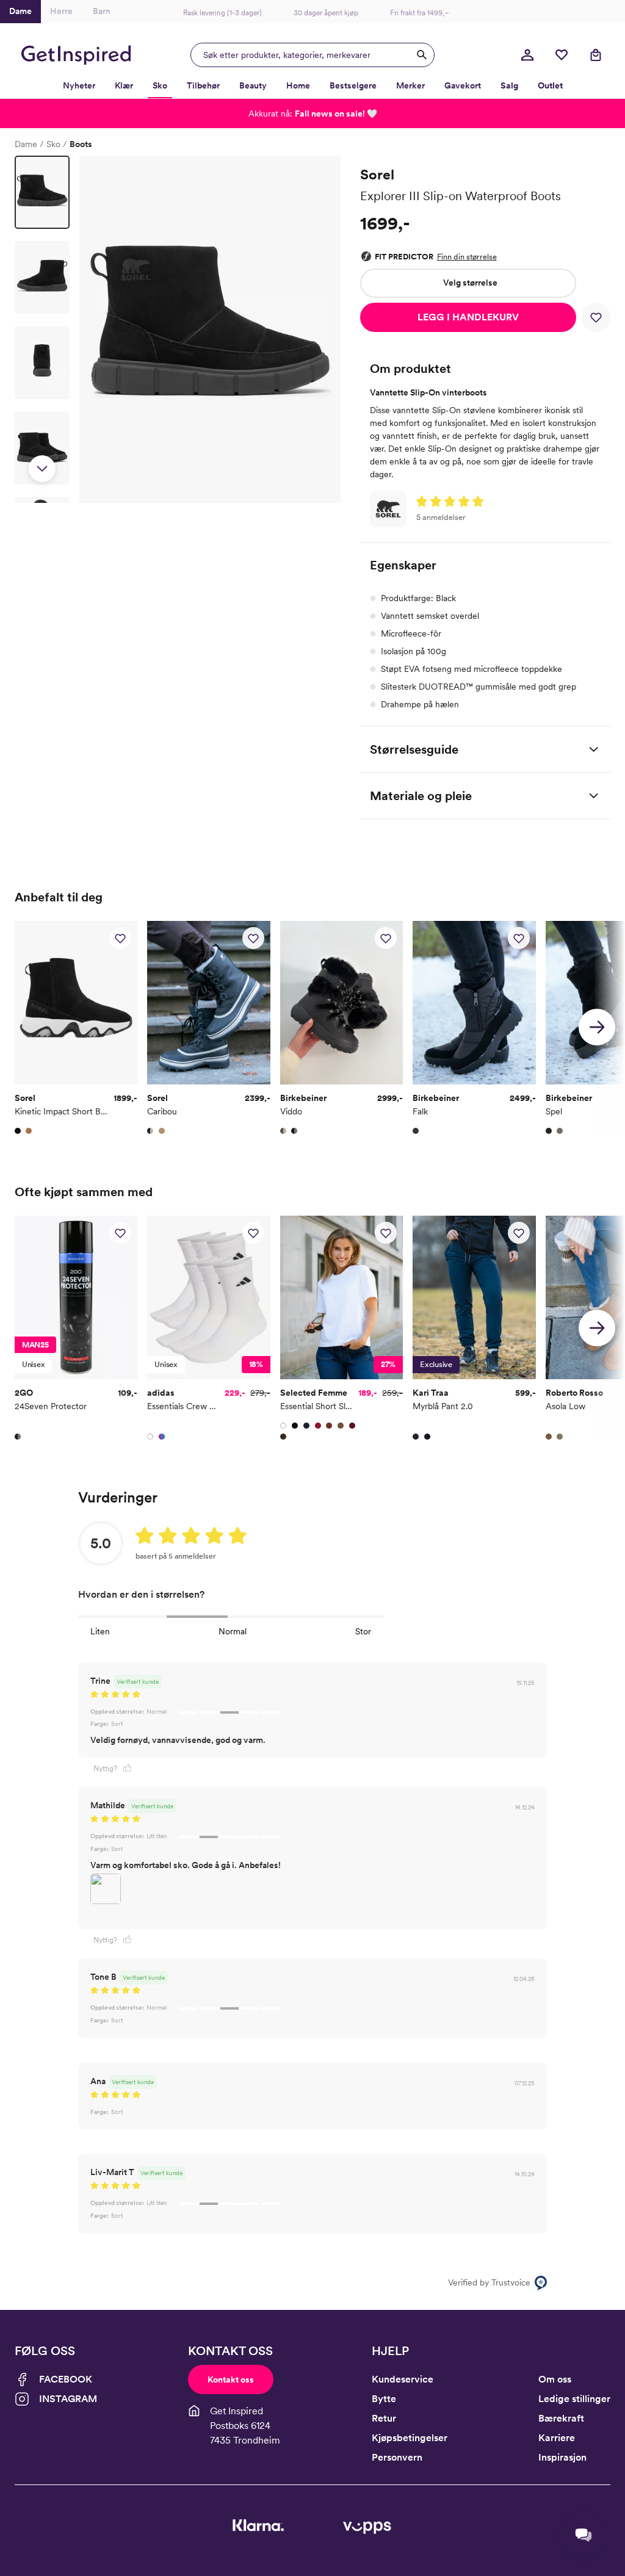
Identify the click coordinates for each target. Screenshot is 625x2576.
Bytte (384, 2399)
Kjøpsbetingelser (410, 2438)
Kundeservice (403, 2379)
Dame (26, 144)
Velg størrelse (470, 283)
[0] (562, 55)
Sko (53, 144)
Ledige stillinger (574, 2399)
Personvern (397, 2457)
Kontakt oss (231, 2379)
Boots (81, 144)
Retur (384, 2418)
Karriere (557, 2438)
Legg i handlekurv (468, 317)
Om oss (555, 2379)
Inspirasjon (562, 2457)
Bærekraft (561, 2418)
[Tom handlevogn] (596, 55)
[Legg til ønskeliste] (596, 317)
